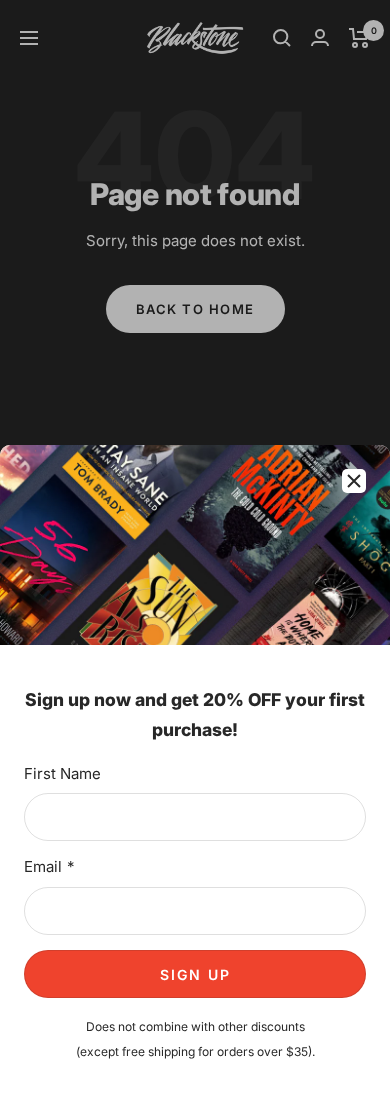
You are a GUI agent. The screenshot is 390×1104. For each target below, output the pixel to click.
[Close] (354, 481)
